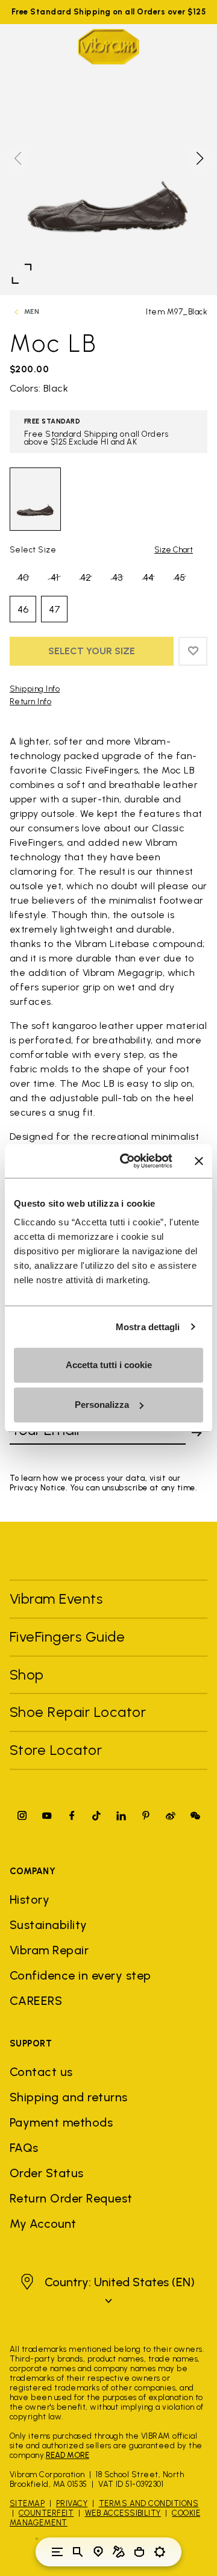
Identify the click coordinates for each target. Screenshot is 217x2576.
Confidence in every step (80, 1975)
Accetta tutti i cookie (109, 1365)
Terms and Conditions (149, 2503)
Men (32, 312)
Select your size (92, 651)
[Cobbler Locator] (119, 2552)
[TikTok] (96, 1815)
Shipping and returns (69, 2097)
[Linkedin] (121, 1815)
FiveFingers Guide (69, 1637)
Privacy (72, 2503)
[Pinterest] (146, 1815)
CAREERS (36, 2001)
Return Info (30, 702)
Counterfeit (46, 2513)
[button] (199, 158)
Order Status (47, 2173)
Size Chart (174, 550)
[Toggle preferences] (160, 2552)
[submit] (197, 1433)
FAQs (24, 2148)
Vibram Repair (49, 1950)
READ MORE (68, 2455)
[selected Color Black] (35, 499)
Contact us (41, 2072)
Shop (27, 1674)
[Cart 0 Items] (139, 2552)
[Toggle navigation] (57, 2552)
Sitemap (27, 2503)
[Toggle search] (78, 2552)
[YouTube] (47, 1815)
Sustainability (49, 1925)
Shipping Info (35, 689)
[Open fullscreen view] (22, 274)
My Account (43, 2224)
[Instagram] (22, 1815)
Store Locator (56, 1750)
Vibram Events (56, 1599)
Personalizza (102, 1405)
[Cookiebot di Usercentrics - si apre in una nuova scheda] (127, 1161)
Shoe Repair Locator (78, 1712)
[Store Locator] (98, 2552)
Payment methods (61, 2122)
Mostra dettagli (148, 1327)
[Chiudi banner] (199, 1161)
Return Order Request (71, 2198)
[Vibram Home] (108, 47)
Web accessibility (123, 2513)
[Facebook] (72, 1815)
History (30, 1899)
